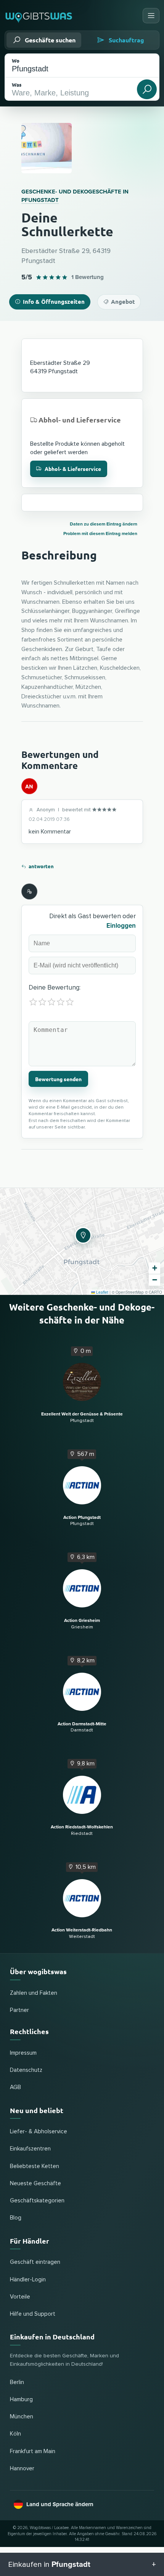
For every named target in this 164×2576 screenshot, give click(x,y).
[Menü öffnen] (151, 16)
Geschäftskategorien (37, 2201)
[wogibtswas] (39, 15)
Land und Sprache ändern (60, 2504)
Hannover (22, 2469)
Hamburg (21, 2399)
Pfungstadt (40, 200)
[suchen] (147, 89)
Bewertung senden (58, 1079)
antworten (41, 866)
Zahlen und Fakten (34, 1993)
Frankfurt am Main (33, 2451)
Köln (15, 2434)
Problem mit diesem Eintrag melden (100, 534)
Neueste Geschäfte (35, 2183)
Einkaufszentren (30, 2149)
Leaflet (102, 1292)
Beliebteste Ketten (35, 2166)
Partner (19, 2010)
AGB (15, 2087)
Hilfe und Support (33, 2314)
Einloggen (121, 926)
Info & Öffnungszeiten (54, 301)
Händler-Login (28, 2280)
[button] (82, 1234)
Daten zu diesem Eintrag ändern (104, 524)
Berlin (17, 2382)
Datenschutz (26, 2070)
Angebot (123, 301)
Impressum (23, 2053)
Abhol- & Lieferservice (73, 469)
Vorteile (20, 2297)
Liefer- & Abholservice (39, 2132)
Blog (16, 2218)
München (22, 2417)
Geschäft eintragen (35, 2262)
